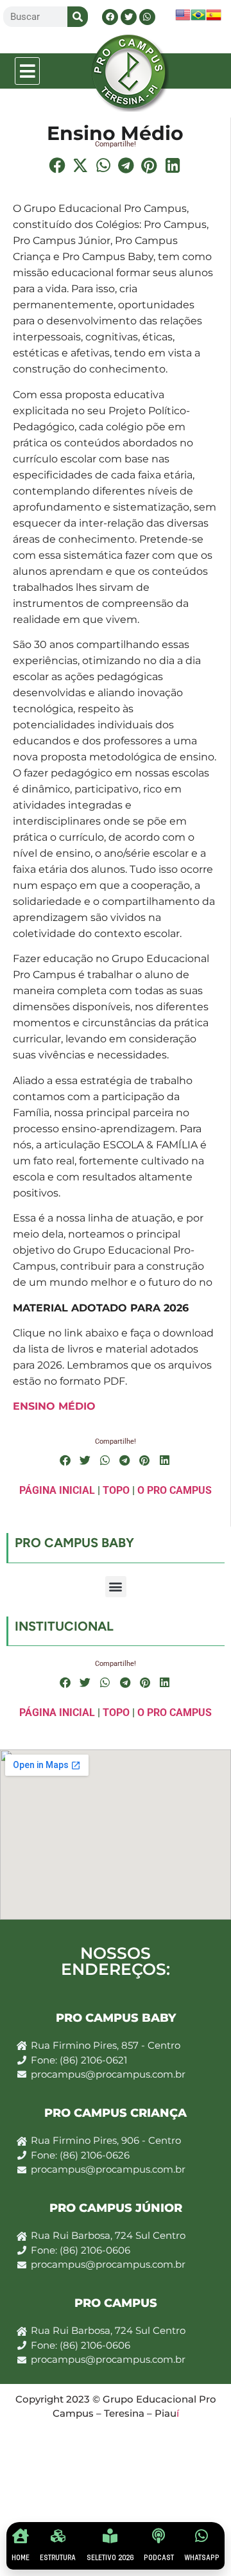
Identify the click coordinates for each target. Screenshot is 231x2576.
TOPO (116, 1490)
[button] (28, 71)
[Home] (21, 2536)
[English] (183, 19)
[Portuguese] (198, 19)
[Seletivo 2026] (110, 2536)
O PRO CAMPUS (175, 1490)
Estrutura (58, 2558)
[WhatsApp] (202, 2536)
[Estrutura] (58, 2536)
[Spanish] (214, 19)
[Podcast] (159, 2536)
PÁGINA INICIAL (57, 1490)
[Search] (78, 17)
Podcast (159, 2558)
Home (21, 2558)
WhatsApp (202, 2558)
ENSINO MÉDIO (54, 1406)
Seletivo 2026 (110, 2558)
